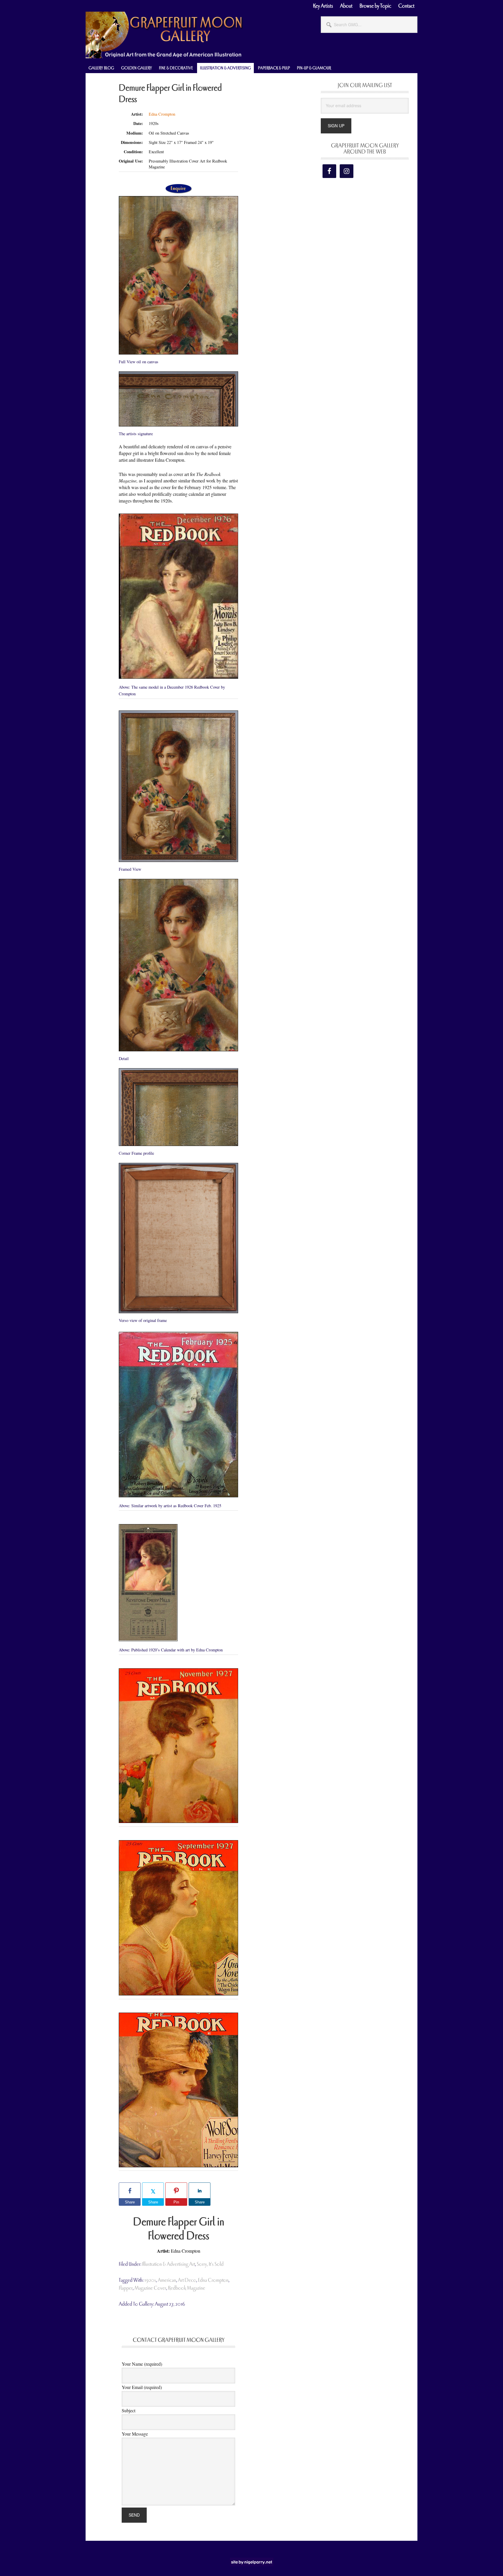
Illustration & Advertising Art (169, 2264)
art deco (187, 2280)
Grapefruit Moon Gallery (164, 35)
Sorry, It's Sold (210, 2264)
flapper (126, 2288)
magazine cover (150, 2288)
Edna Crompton (162, 114)
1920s (150, 2280)
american (167, 2280)
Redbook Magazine (187, 2288)
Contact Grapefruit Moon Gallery (179, 2340)
